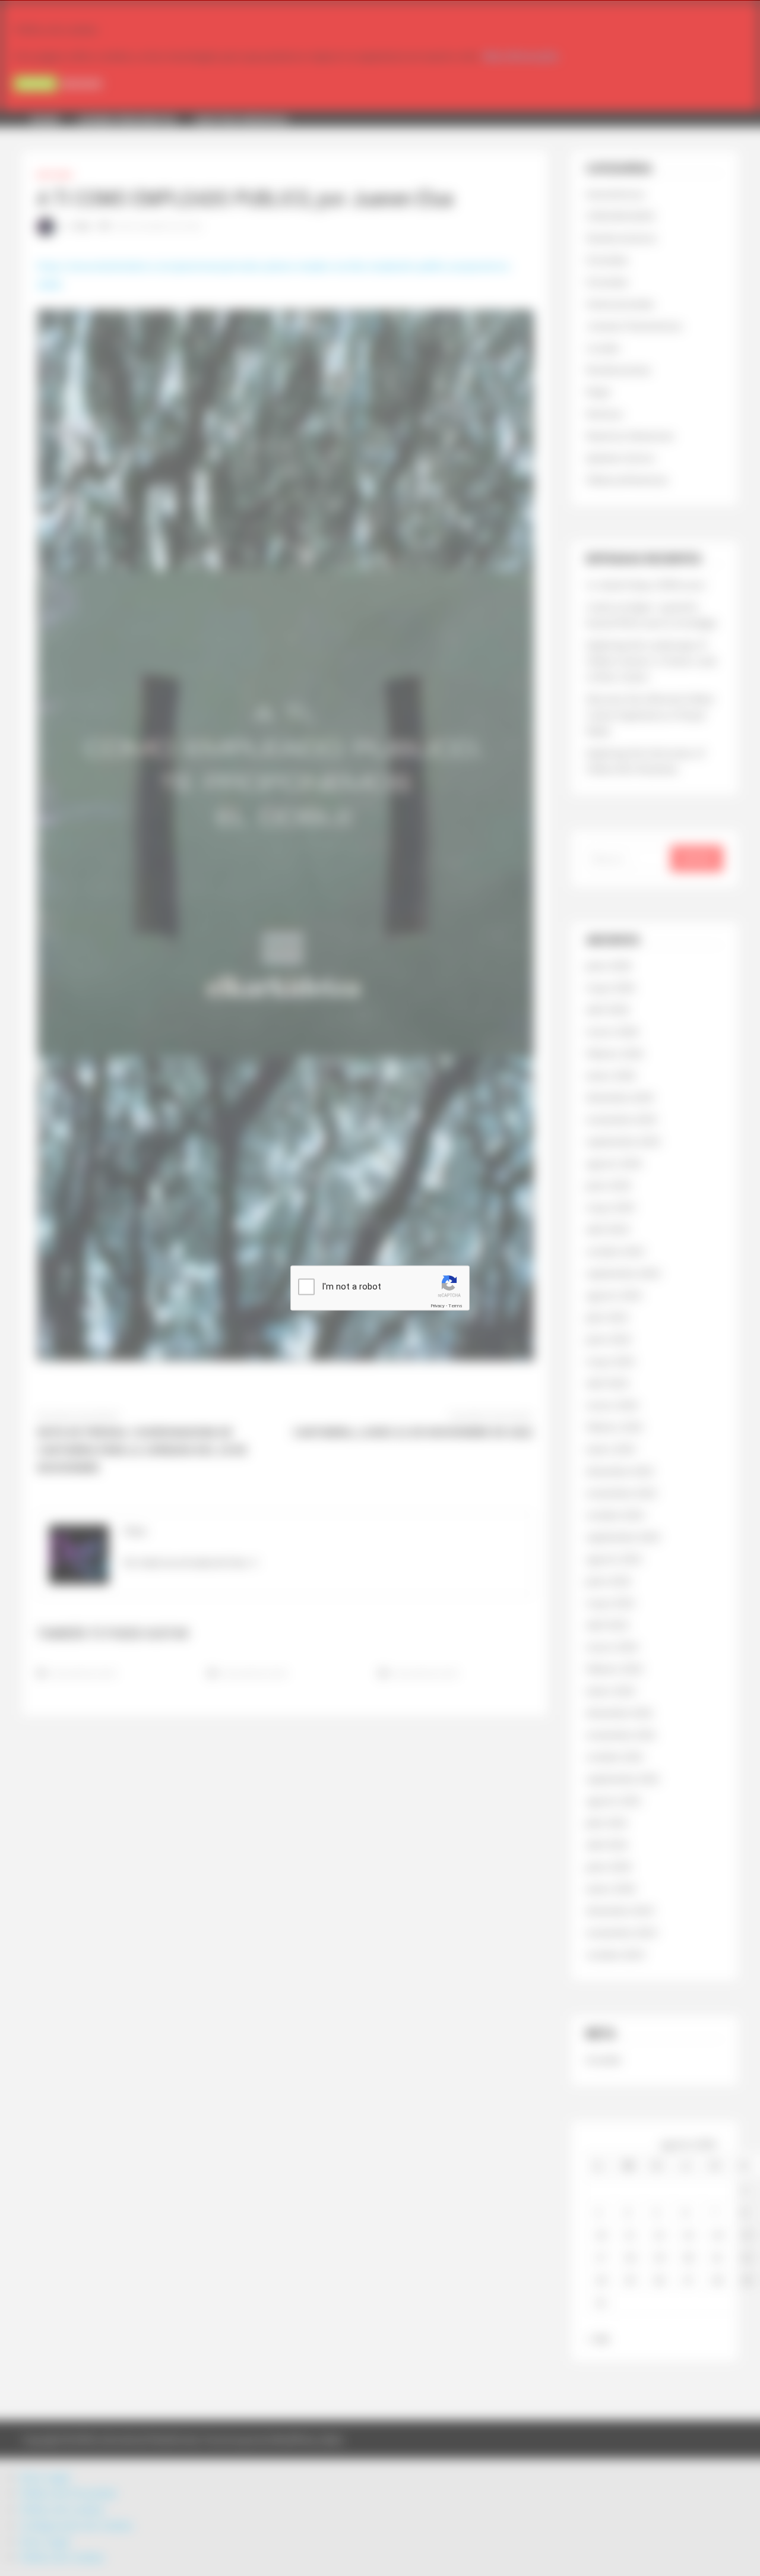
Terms (455, 1306)
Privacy (438, 1306)
